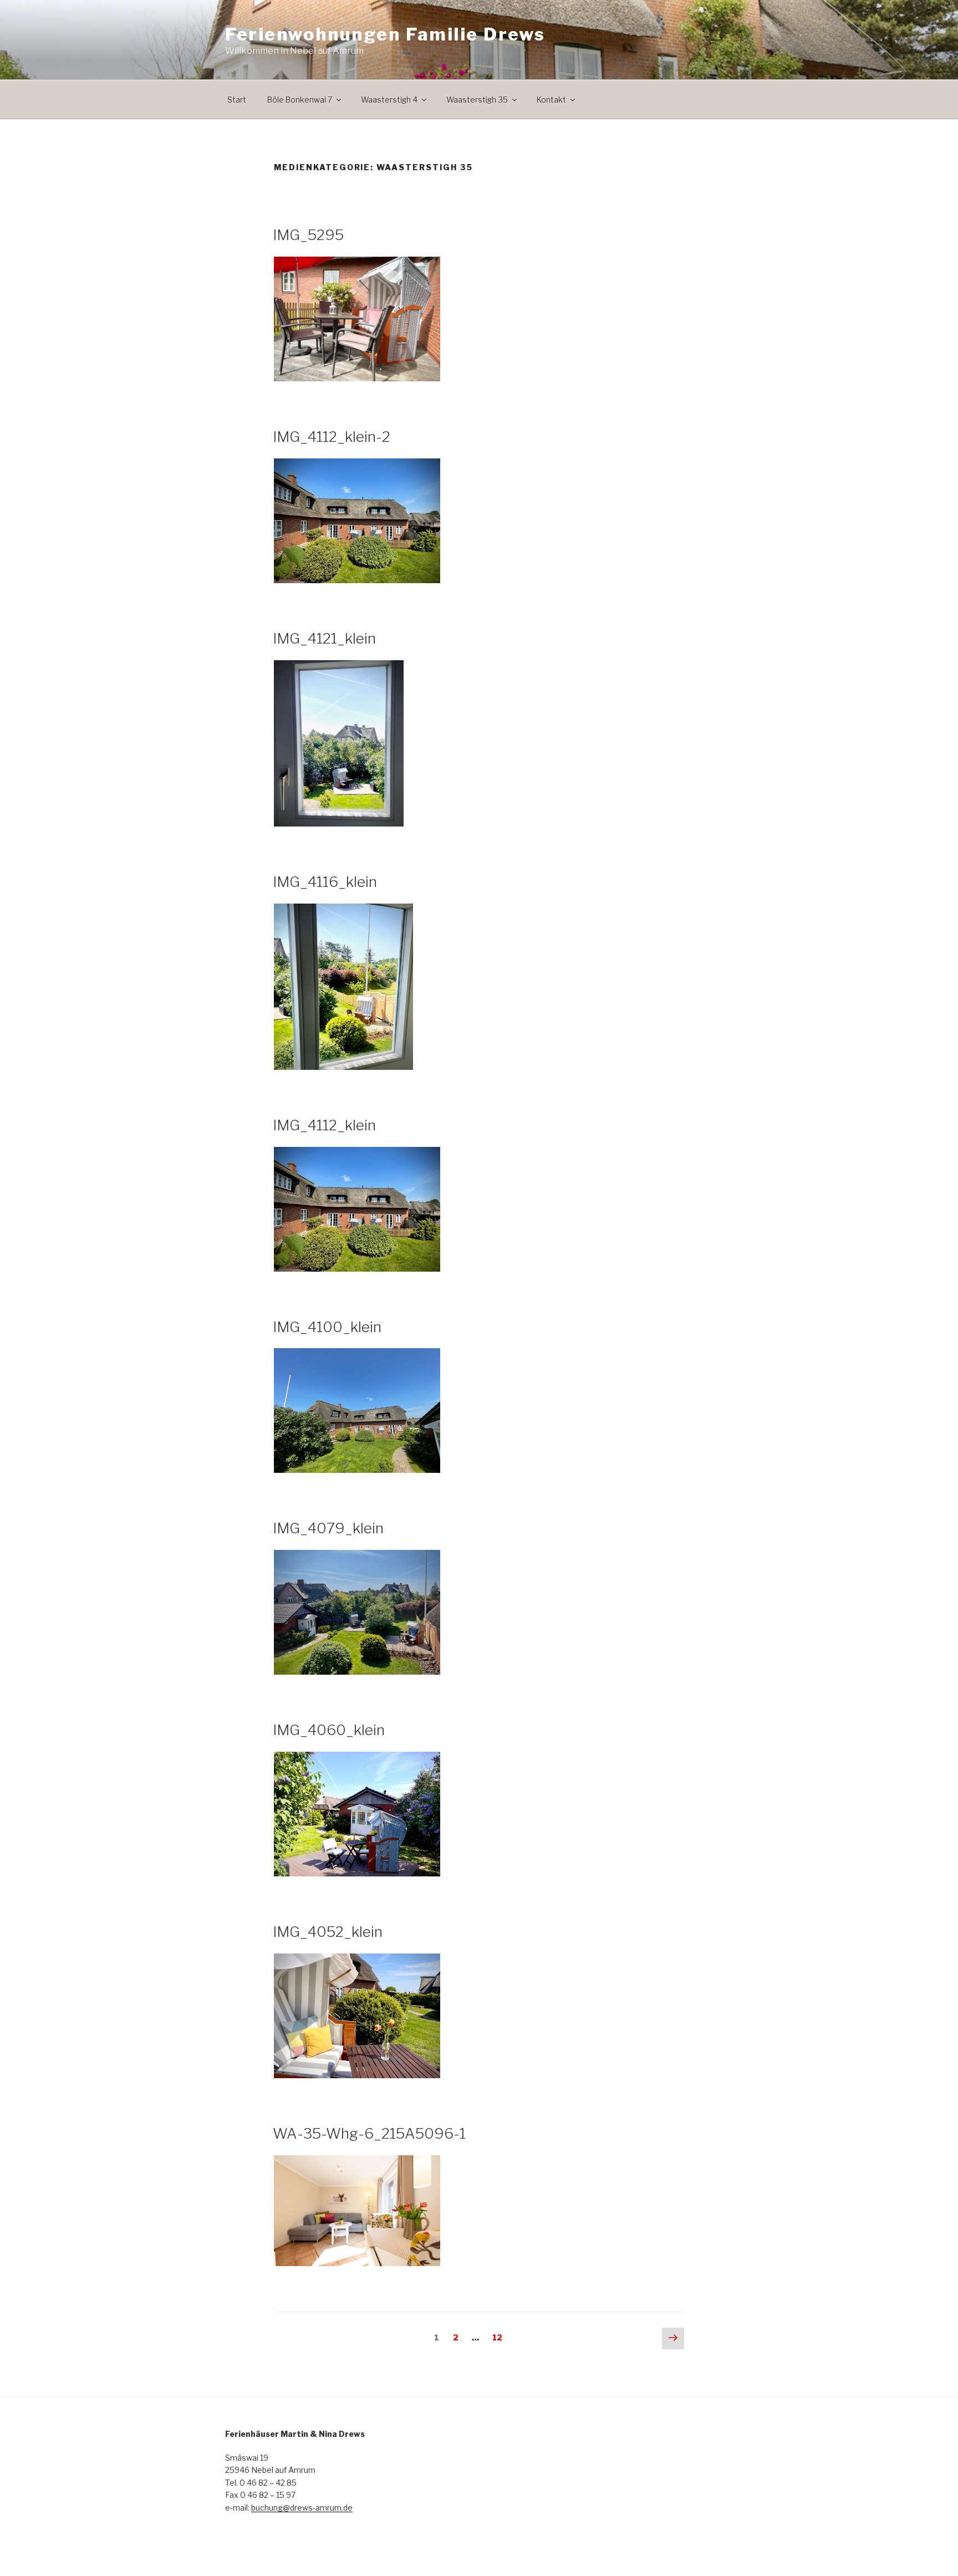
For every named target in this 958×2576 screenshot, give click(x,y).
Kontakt (551, 100)
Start (237, 100)
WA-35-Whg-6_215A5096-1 (369, 2133)
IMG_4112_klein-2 (332, 437)
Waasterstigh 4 (389, 100)
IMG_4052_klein (328, 1932)
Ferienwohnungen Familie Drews (385, 34)
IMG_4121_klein (324, 638)
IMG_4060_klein (329, 1730)
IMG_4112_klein (324, 1125)
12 (500, 2337)
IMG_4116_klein (325, 882)
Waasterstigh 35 (477, 100)
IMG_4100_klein (327, 1327)
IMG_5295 (308, 235)
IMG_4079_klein (328, 1528)
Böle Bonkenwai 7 (300, 100)
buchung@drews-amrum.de (302, 2508)
